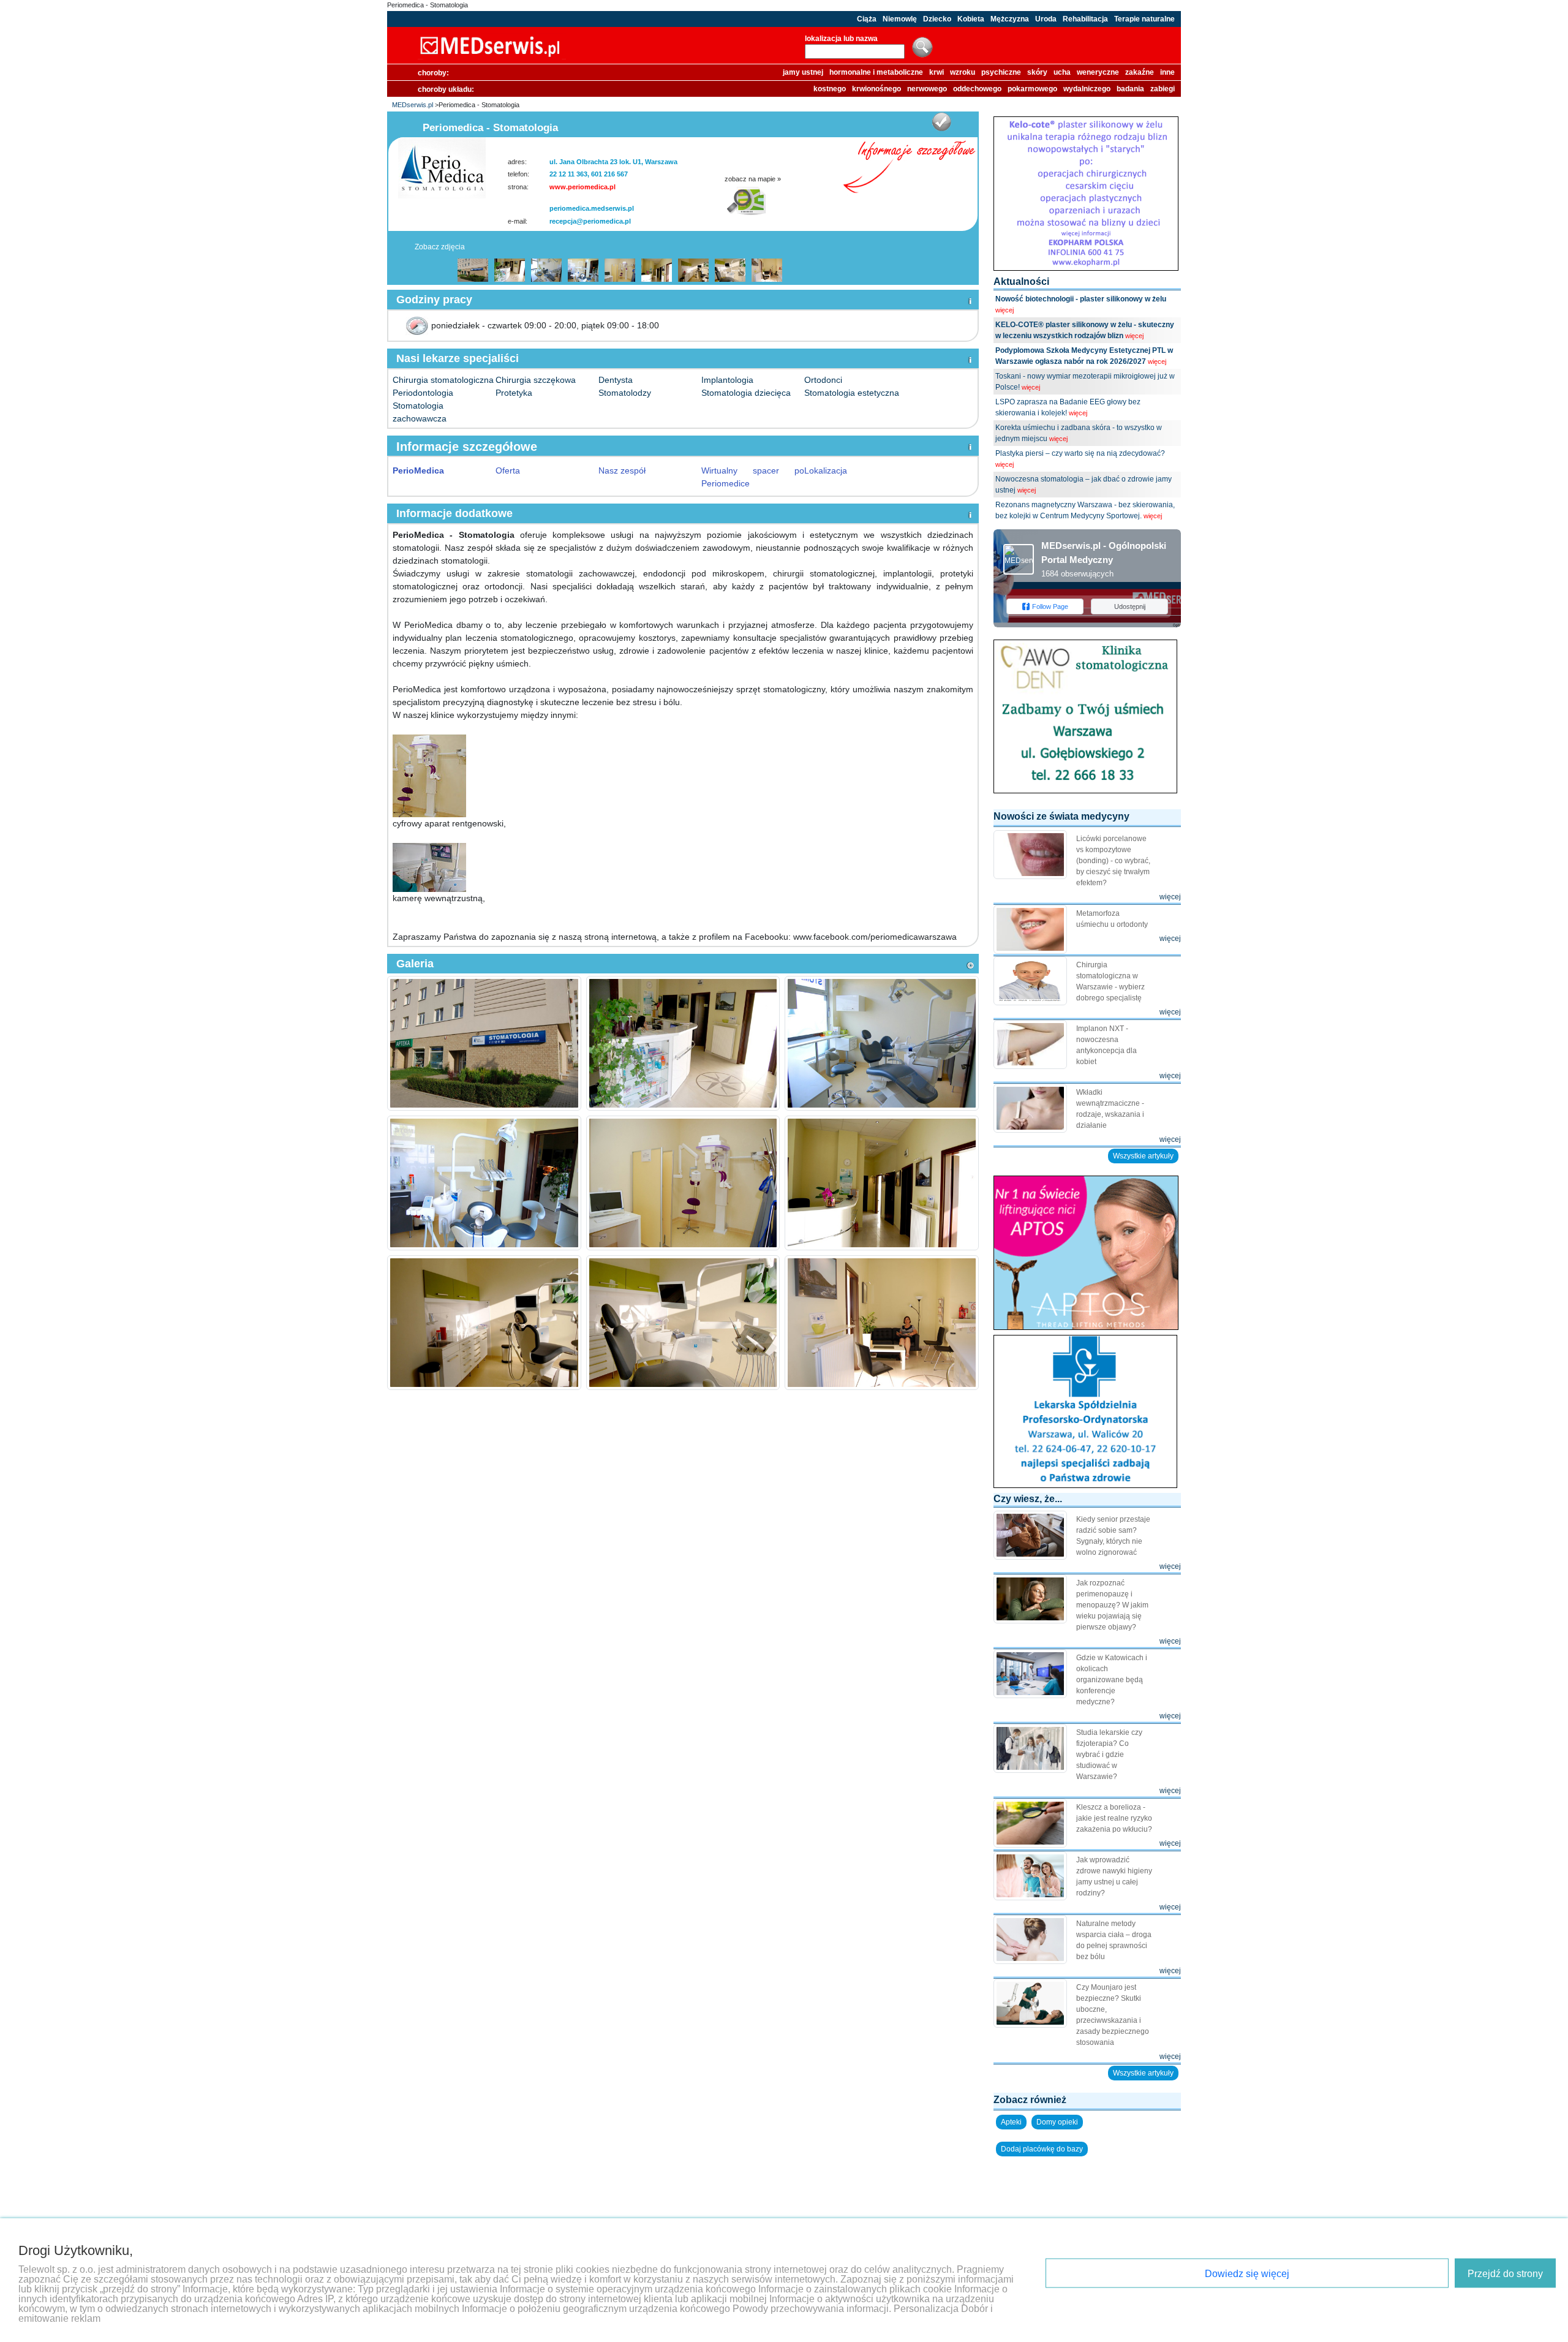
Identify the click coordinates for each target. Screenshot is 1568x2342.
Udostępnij (1130, 606)
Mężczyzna (1010, 19)
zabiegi (1163, 89)
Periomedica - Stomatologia (428, 5)
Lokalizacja (826, 470)
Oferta (508, 470)
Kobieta (971, 19)
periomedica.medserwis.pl (592, 208)
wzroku (963, 72)
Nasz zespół (622, 470)
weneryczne (1098, 72)
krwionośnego (876, 89)
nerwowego (927, 89)
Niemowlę (900, 19)
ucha (1062, 72)
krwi (937, 72)
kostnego (830, 89)
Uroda (1046, 19)
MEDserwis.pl (413, 105)
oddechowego (977, 89)
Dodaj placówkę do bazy (1042, 2149)
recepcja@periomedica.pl (590, 221)
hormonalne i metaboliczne (876, 72)
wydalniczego (1087, 89)
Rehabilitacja (1085, 19)
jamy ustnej (803, 72)
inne (1167, 72)
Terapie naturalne (1144, 19)
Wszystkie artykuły (1143, 1156)
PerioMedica (418, 470)
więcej (1005, 310)
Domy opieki (1057, 2122)
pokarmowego (1032, 89)
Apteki (1011, 2122)
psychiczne (1001, 72)
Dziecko (937, 19)
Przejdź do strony (1505, 2274)
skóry (1037, 72)
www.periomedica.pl (582, 187)
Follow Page (1050, 606)
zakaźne (1140, 72)
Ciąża (867, 19)
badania (1130, 89)
